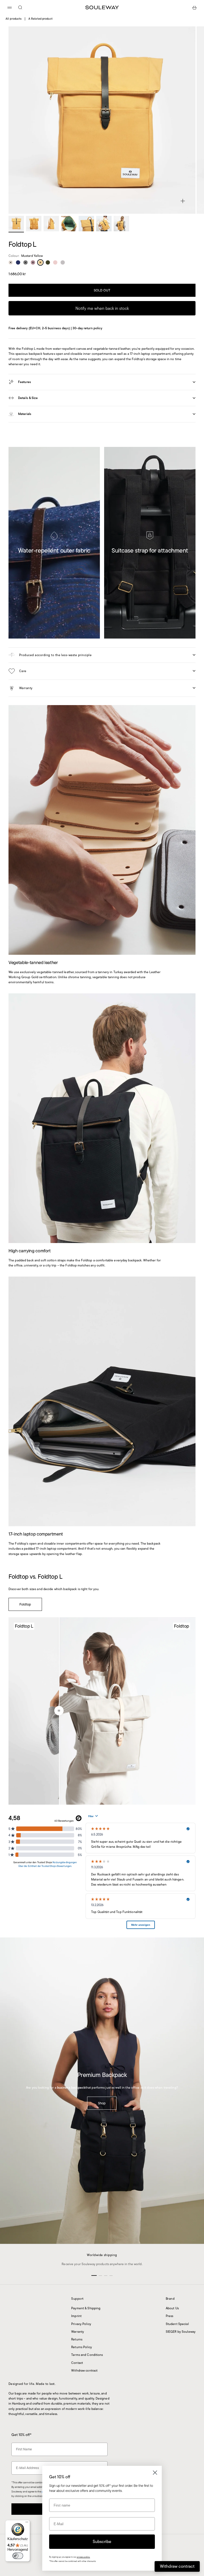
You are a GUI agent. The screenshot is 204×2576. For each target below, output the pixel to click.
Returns (77, 2339)
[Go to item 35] (121, 224)
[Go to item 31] (51, 224)
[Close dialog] (155, 2473)
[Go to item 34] (104, 224)
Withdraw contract (84, 2370)
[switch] (18, 2556)
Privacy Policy (81, 2324)
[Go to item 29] (16, 224)
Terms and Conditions (87, 2355)
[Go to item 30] (34, 224)
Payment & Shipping (86, 2308)
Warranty (78, 2332)
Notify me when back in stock (102, 308)
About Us (172, 2308)
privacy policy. (83, 2557)
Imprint (76, 2316)
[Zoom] (183, 201)
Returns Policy (82, 2347)
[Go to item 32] (69, 224)
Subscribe (102, 2542)
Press (170, 2316)
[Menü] (27, 2523)
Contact (77, 2363)
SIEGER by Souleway (181, 2332)
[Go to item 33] (86, 224)
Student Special (177, 2324)
